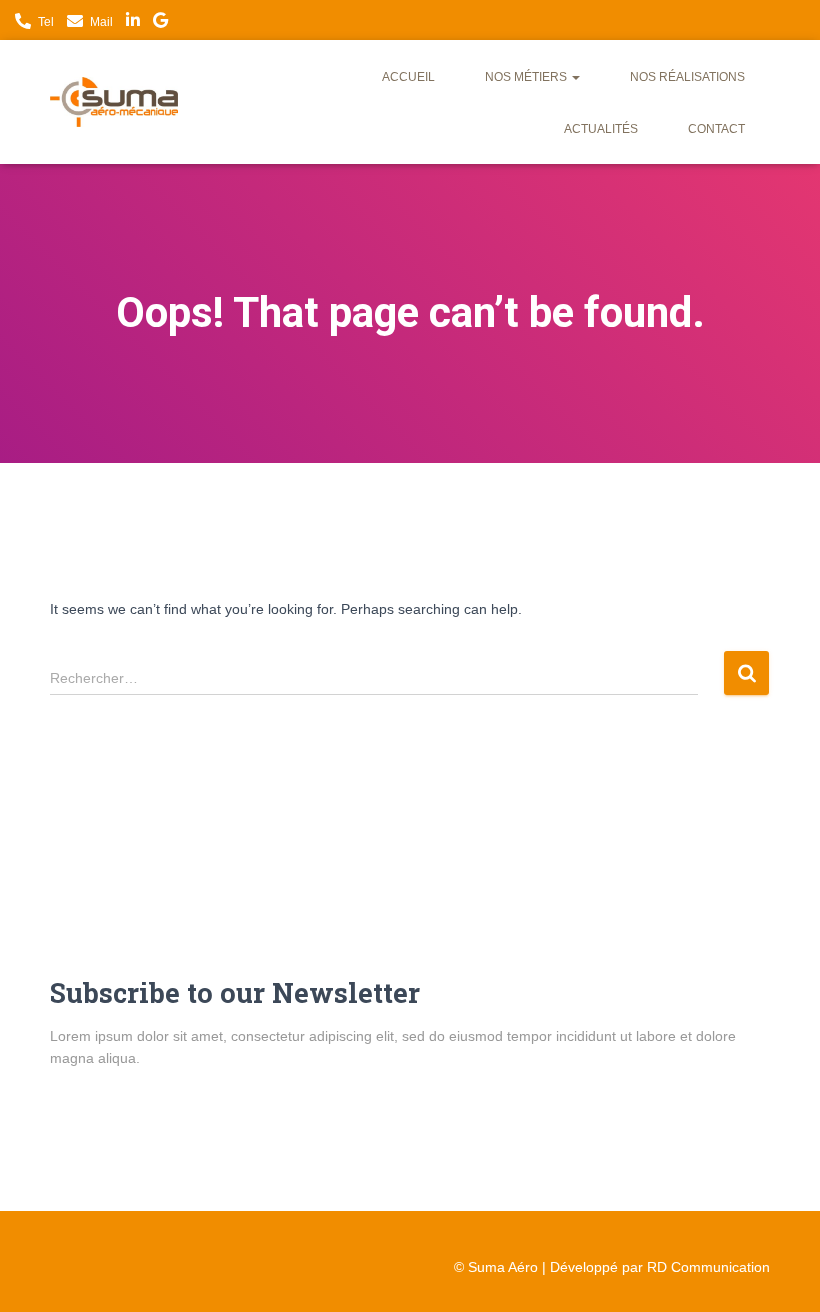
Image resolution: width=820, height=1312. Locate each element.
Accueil (408, 77)
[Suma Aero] (114, 102)
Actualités (601, 129)
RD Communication (708, 1267)
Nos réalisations (687, 77)
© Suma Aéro (496, 1267)
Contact (716, 129)
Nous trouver (160, 23)
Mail (101, 22)
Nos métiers (527, 77)
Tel (46, 22)
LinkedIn (133, 23)
